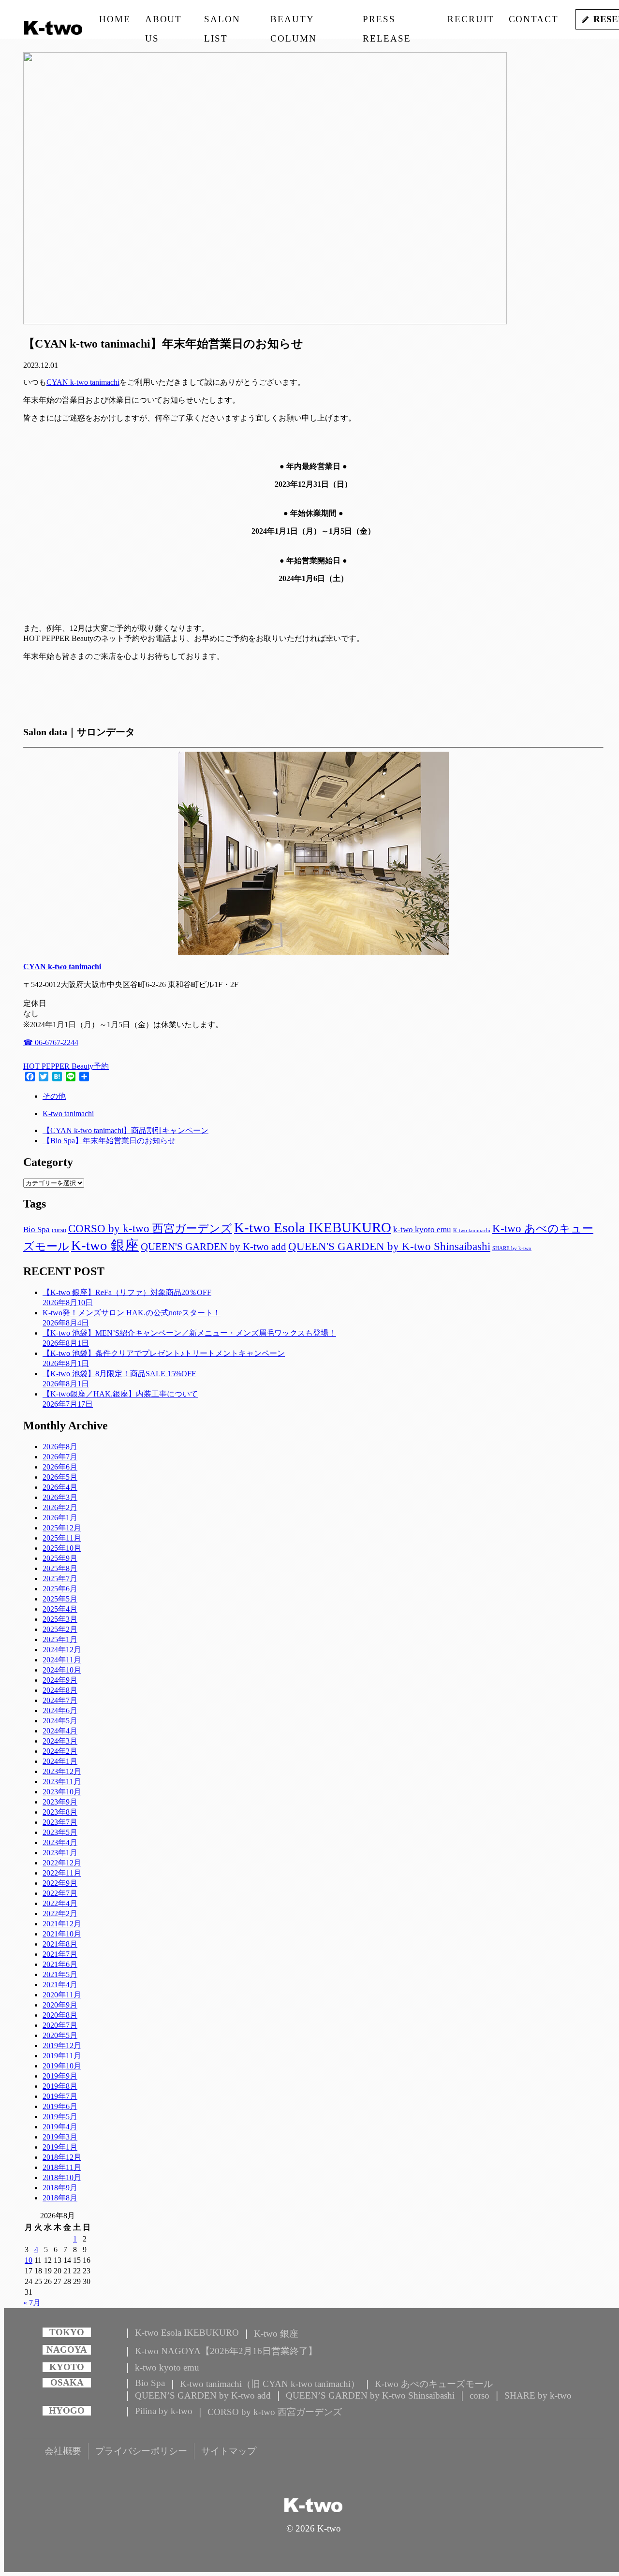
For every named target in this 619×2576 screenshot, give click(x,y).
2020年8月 (60, 2015)
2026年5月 (60, 1477)
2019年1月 (60, 2147)
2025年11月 (62, 1538)
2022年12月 (62, 1863)
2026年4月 (60, 1487)
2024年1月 (60, 1761)
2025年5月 (60, 1599)
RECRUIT (471, 19)
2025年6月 (60, 1589)
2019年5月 (60, 2117)
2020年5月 (60, 2035)
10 (29, 2260)
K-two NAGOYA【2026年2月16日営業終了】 (226, 2351)
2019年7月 (60, 2096)
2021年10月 (62, 1934)
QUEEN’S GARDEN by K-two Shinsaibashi (370, 2395)
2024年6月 (60, 1710)
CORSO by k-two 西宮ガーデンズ (150, 1228)
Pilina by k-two (164, 2411)
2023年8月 (60, 1812)
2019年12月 (62, 2045)
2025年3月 (60, 1619)
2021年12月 (62, 1924)
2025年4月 (60, 1609)
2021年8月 (60, 1944)
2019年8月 (60, 2086)
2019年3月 (60, 2137)
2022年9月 (60, 1883)
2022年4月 (60, 1903)
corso (59, 1230)
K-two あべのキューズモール (434, 2384)
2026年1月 (60, 1518)
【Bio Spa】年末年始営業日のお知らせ (109, 1141)
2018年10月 (62, 2177)
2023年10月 (62, 1792)
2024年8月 (60, 1690)
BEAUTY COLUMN (294, 22)
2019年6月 (60, 2106)
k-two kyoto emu (422, 1230)
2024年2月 (60, 1751)
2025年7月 (60, 1579)
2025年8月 (60, 1568)
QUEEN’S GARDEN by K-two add (203, 2395)
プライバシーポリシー (141, 2451)
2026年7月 (60, 1457)
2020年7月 (60, 2025)
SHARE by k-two (512, 1248)
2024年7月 (60, 1700)
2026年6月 (60, 1467)
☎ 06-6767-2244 (51, 1042)
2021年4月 (60, 1985)
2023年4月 (60, 1842)
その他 (54, 1096)
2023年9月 (60, 1802)
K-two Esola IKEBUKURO (313, 1227)
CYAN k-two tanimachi (83, 382)
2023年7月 (60, 1822)
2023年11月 (62, 1782)
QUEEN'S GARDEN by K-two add (214, 1247)
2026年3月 (60, 1497)
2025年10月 (62, 1548)
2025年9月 (60, 1558)
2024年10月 (62, 1670)
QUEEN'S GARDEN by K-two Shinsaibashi (389, 1246)
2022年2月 (60, 1914)
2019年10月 (62, 2066)
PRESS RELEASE (387, 22)
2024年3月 (60, 1741)
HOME (115, 19)
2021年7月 (60, 1954)
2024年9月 (60, 1680)
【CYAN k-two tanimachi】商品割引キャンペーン (125, 1130)
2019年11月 (62, 2056)
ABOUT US (164, 22)
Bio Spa (37, 1230)
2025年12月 (62, 1528)
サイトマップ (229, 2451)
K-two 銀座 (105, 1245)
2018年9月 (60, 2188)
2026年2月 (60, 1507)
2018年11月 (62, 2167)
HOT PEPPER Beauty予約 (66, 1066)
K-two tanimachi (68, 1113)
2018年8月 (60, 2198)
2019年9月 (60, 2076)
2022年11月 (62, 1873)
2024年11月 (62, 1660)
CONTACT (534, 19)
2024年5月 (60, 1721)
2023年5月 (60, 1832)
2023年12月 (62, 1771)
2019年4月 (60, 2127)
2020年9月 (60, 2005)
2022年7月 (60, 1893)
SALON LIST (222, 22)
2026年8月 (60, 1447)
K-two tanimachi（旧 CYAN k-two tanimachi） (270, 2384)
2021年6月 (60, 1964)
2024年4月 (60, 1731)
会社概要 (63, 2451)
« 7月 (32, 2303)
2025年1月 (60, 1639)
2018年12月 (62, 2157)
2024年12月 (62, 1650)
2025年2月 (60, 1629)
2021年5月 (60, 1974)
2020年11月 (62, 1995)
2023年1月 (60, 1853)
